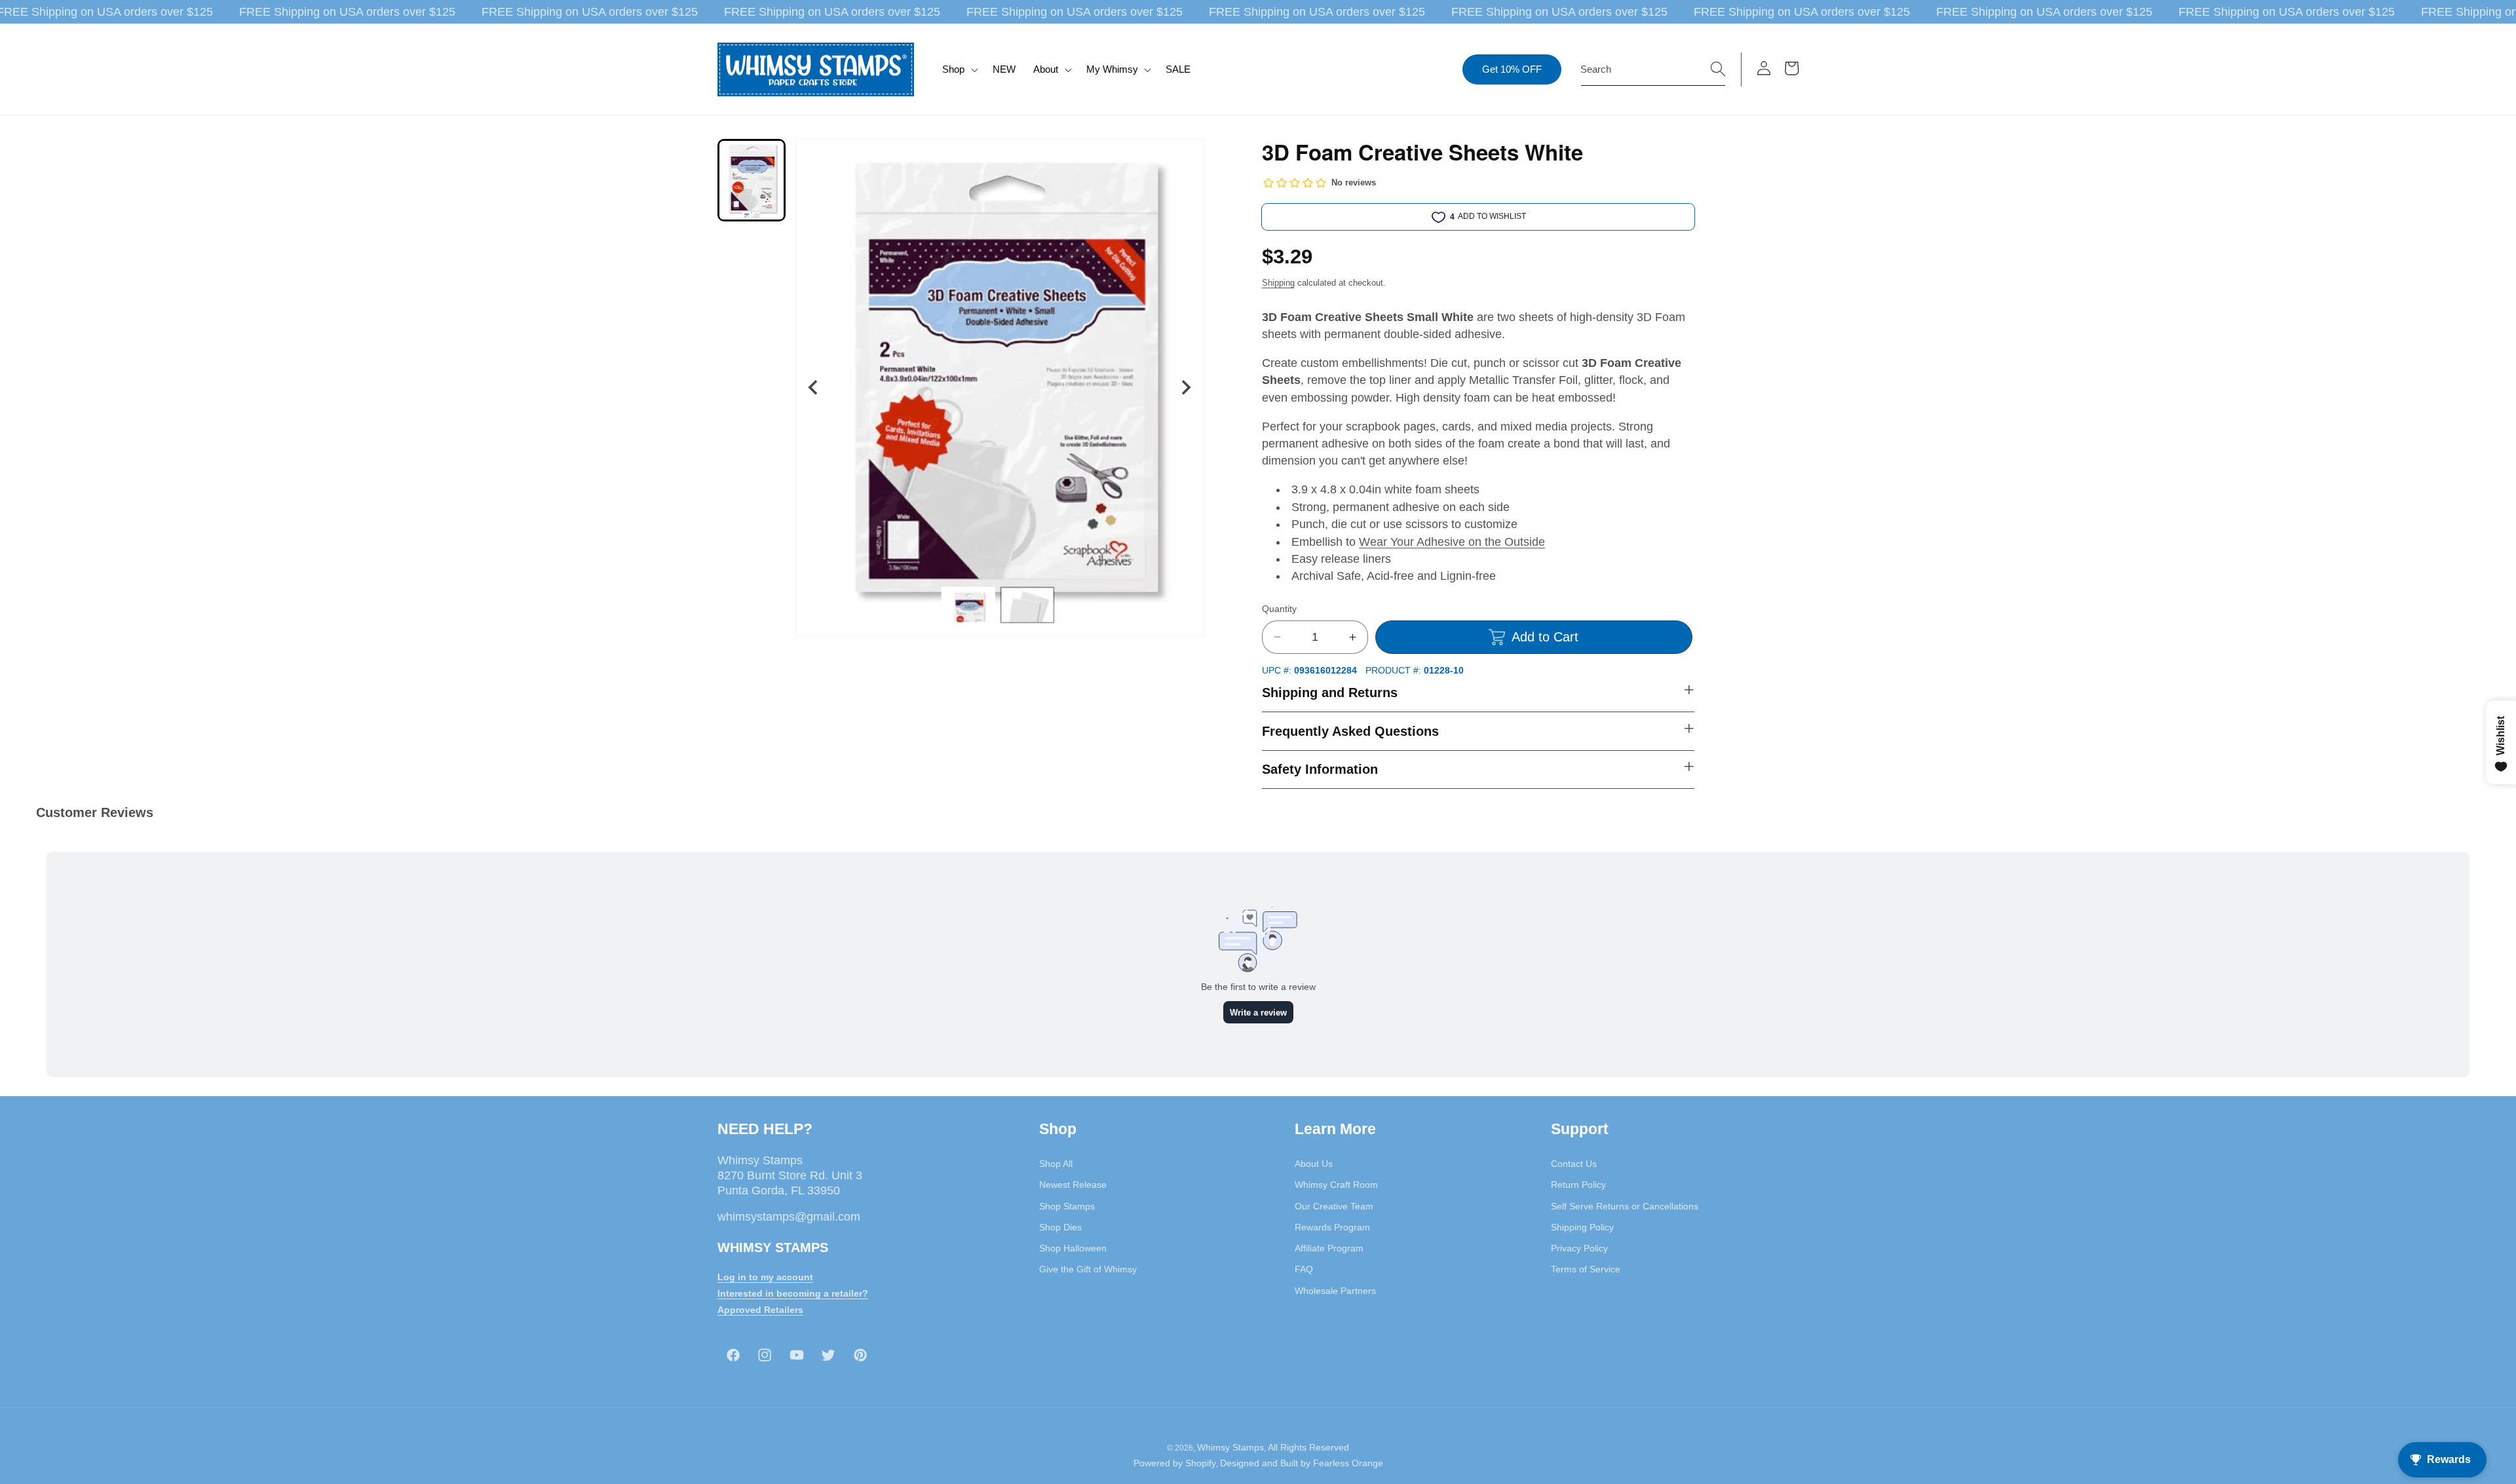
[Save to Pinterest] (1186, 157)
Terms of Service (1586, 1269)
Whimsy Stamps (1230, 1447)
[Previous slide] (814, 388)
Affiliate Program (1329, 1248)
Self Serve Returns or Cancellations (1625, 1206)
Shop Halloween (1073, 1248)
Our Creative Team (1334, 1206)
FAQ (1304, 1269)
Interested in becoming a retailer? (793, 1293)
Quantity (1279, 609)
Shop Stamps (1067, 1206)
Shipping (1278, 283)
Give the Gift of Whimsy (1088, 1269)
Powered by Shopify (1175, 1463)
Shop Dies (1060, 1227)
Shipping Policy (1582, 1227)
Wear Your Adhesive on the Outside (1452, 542)
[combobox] (1653, 69)
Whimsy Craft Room (1336, 1185)
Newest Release (1073, 1185)
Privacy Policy (1579, 1248)
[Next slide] (1185, 388)
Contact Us (1574, 1164)
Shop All (1056, 1164)
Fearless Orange (1348, 1463)
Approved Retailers (760, 1310)
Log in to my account (765, 1277)
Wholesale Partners (1335, 1291)
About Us (1314, 1164)
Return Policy (1578, 1185)
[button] (959, 69)
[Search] (1718, 69)
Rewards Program (1332, 1227)
